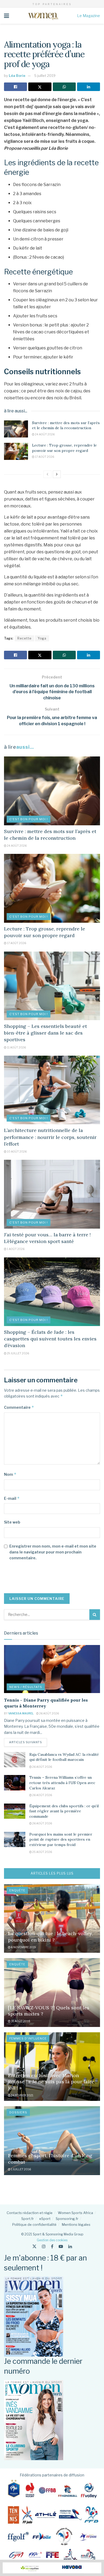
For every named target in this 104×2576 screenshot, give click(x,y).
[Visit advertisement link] (52, 2568)
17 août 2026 (44, 457)
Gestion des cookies (52, 2240)
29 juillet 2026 (18, 1353)
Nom (10, 1474)
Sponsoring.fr (67, 2219)
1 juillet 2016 (21, 2169)
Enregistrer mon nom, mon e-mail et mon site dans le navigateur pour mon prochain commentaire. (53, 1552)
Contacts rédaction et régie (30, 2213)
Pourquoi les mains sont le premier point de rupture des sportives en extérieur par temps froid (61, 1839)
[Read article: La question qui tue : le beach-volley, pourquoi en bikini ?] (52, 1918)
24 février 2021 (22, 2095)
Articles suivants (28, 1742)
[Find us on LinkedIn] (70, 2246)
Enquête (17, 1890)
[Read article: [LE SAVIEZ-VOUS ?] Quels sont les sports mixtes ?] (52, 1992)
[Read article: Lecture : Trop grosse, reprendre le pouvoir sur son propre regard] (16, 451)
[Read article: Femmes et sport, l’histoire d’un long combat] (52, 2141)
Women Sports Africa (75, 2213)
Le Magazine (89, 16)
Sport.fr (28, 2219)
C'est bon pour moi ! (29, 819)
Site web (12, 1522)
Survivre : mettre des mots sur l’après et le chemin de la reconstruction (66, 425)
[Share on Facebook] (15, 87)
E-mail (12, 1498)
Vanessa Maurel (21, 1713)
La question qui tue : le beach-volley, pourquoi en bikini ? (50, 1936)
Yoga (42, 638)
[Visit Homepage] (43, 16)
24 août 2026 (45, 434)
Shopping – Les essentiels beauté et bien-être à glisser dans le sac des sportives (45, 1033)
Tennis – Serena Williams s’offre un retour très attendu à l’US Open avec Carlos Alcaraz (62, 1783)
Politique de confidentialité (34, 2224)
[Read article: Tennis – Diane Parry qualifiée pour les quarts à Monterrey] (52, 1669)
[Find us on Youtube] (61, 2246)
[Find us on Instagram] (44, 2246)
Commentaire (19, 1407)
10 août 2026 (17, 1151)
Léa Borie (17, 76)
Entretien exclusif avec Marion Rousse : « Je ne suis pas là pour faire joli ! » (51, 2082)
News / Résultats (26, 1687)
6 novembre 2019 (23, 1947)
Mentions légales (76, 2224)
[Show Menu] (7, 16)
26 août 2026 (49, 1713)
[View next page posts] (57, 474)
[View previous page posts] (47, 474)
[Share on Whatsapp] (64, 87)
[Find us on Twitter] (34, 2246)
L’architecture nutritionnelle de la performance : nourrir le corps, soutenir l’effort (50, 1137)
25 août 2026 (42, 1852)
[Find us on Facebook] (52, 2246)
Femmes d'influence (28, 2038)
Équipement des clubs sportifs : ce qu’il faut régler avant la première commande (64, 1811)
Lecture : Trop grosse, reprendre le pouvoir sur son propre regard (64, 448)
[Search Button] (95, 1615)
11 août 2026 (16, 1047)
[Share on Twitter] (40, 87)
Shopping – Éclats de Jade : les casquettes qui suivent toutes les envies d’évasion (50, 1339)
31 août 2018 (20, 2021)
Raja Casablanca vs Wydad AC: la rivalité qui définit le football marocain (64, 1757)
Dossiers (18, 2112)
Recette (24, 638)
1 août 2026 (15, 1249)
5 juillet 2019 (45, 76)
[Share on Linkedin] (89, 87)
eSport (45, 2219)
